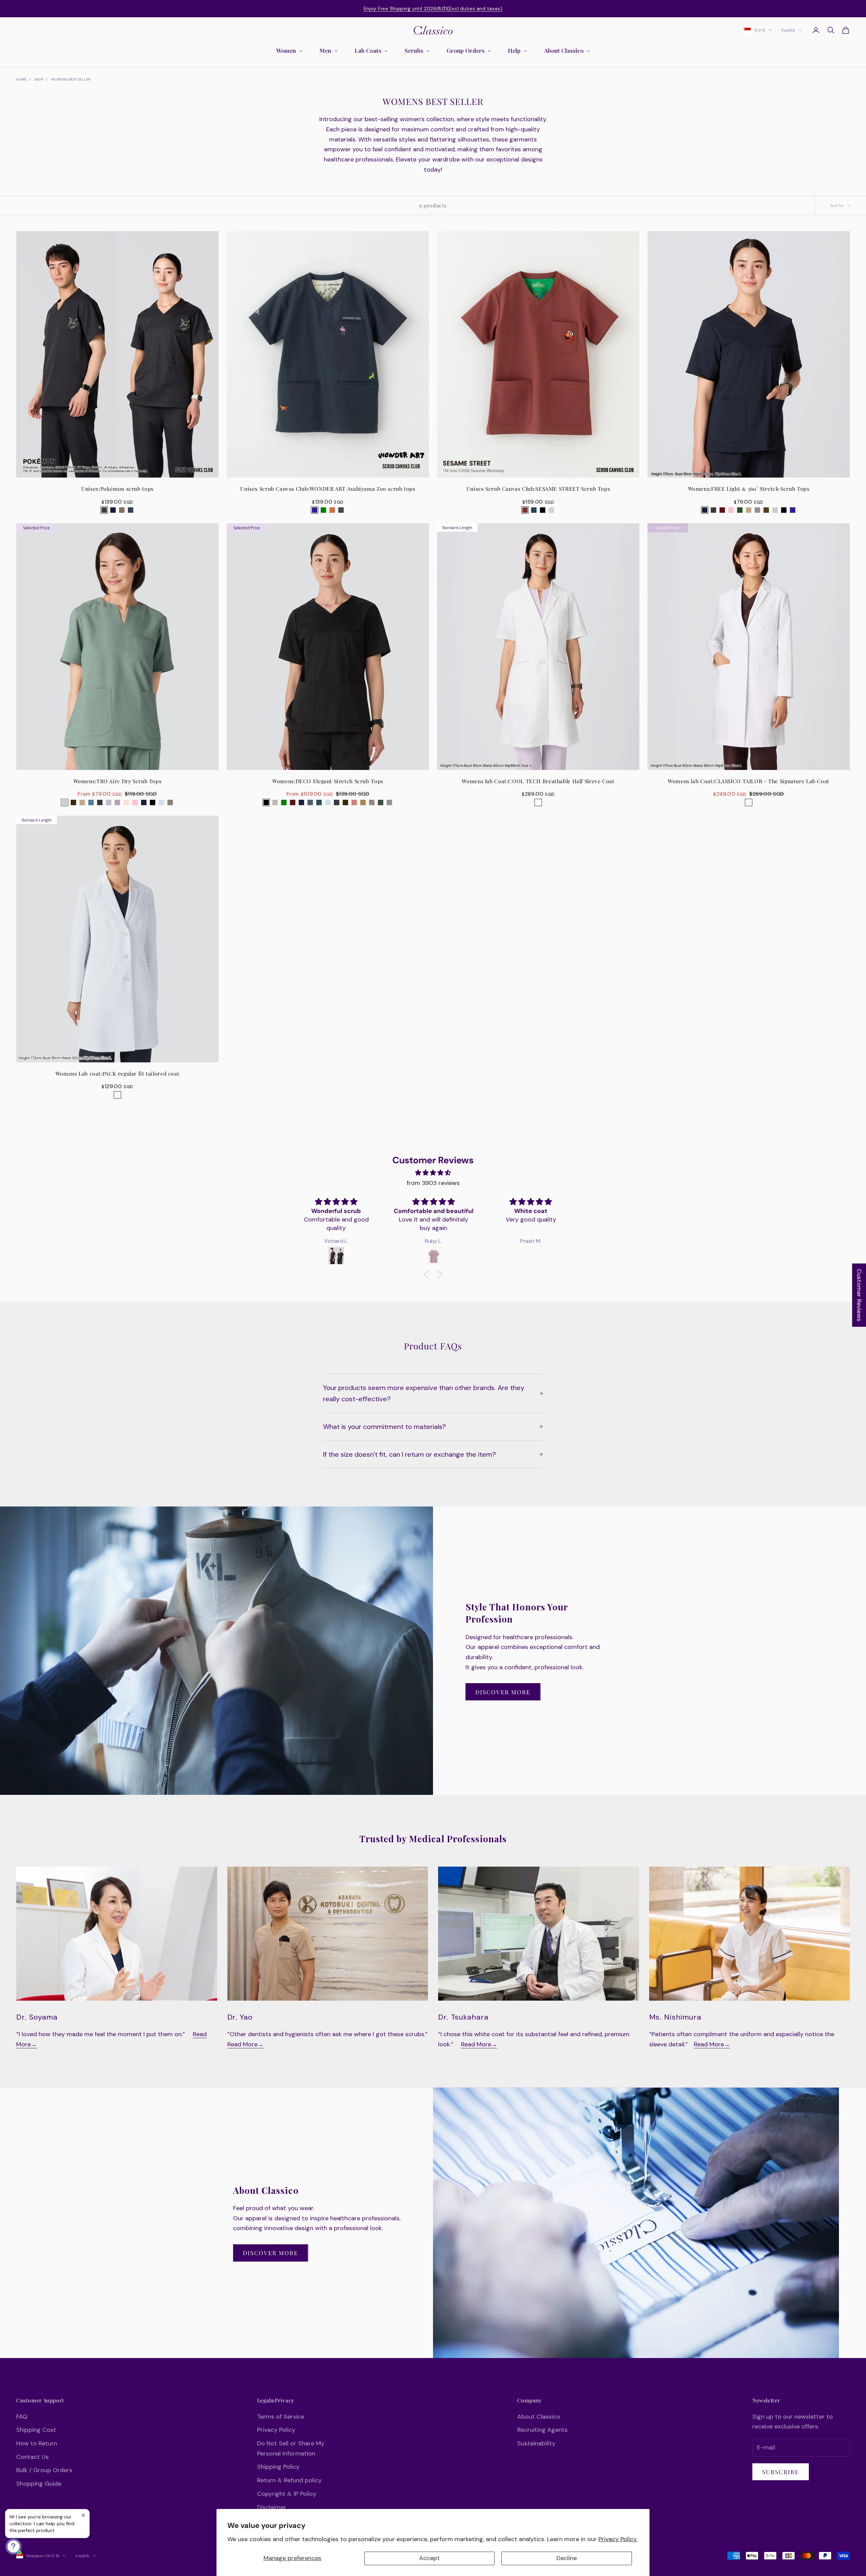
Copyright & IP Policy (287, 2494)
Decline (567, 2558)
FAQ (22, 2417)
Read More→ (245, 2044)
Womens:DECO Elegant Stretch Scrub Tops (328, 781)
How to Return (37, 2443)
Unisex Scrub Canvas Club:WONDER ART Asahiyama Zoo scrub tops (328, 489)
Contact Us (32, 2457)
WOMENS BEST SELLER (71, 79)
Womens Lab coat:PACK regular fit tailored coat (118, 1073)
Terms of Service (281, 2417)
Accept (429, 2558)
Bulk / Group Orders (44, 2470)
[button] (428, 1274)
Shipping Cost (36, 2430)
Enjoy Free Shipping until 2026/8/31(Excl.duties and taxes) (433, 8)
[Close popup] (83, 2515)
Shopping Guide (39, 2484)
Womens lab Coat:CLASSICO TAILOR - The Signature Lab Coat (749, 781)
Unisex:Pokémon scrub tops (117, 489)
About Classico (539, 2417)
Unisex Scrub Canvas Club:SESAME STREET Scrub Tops (538, 489)
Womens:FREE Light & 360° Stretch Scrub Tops (749, 489)
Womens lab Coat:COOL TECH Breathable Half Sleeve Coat (538, 781)
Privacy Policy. (618, 2539)
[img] (433, 1173)
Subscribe (781, 2472)
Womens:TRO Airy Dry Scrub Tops (118, 781)
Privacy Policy (276, 2430)
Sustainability (536, 2443)
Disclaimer (272, 2507)
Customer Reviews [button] (859, 1295)
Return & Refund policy (289, 2480)
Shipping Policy (278, 2467)
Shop (39, 79)
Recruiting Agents (542, 2430)
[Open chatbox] (14, 2547)
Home (21, 79)
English (788, 30)
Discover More (503, 1692)
